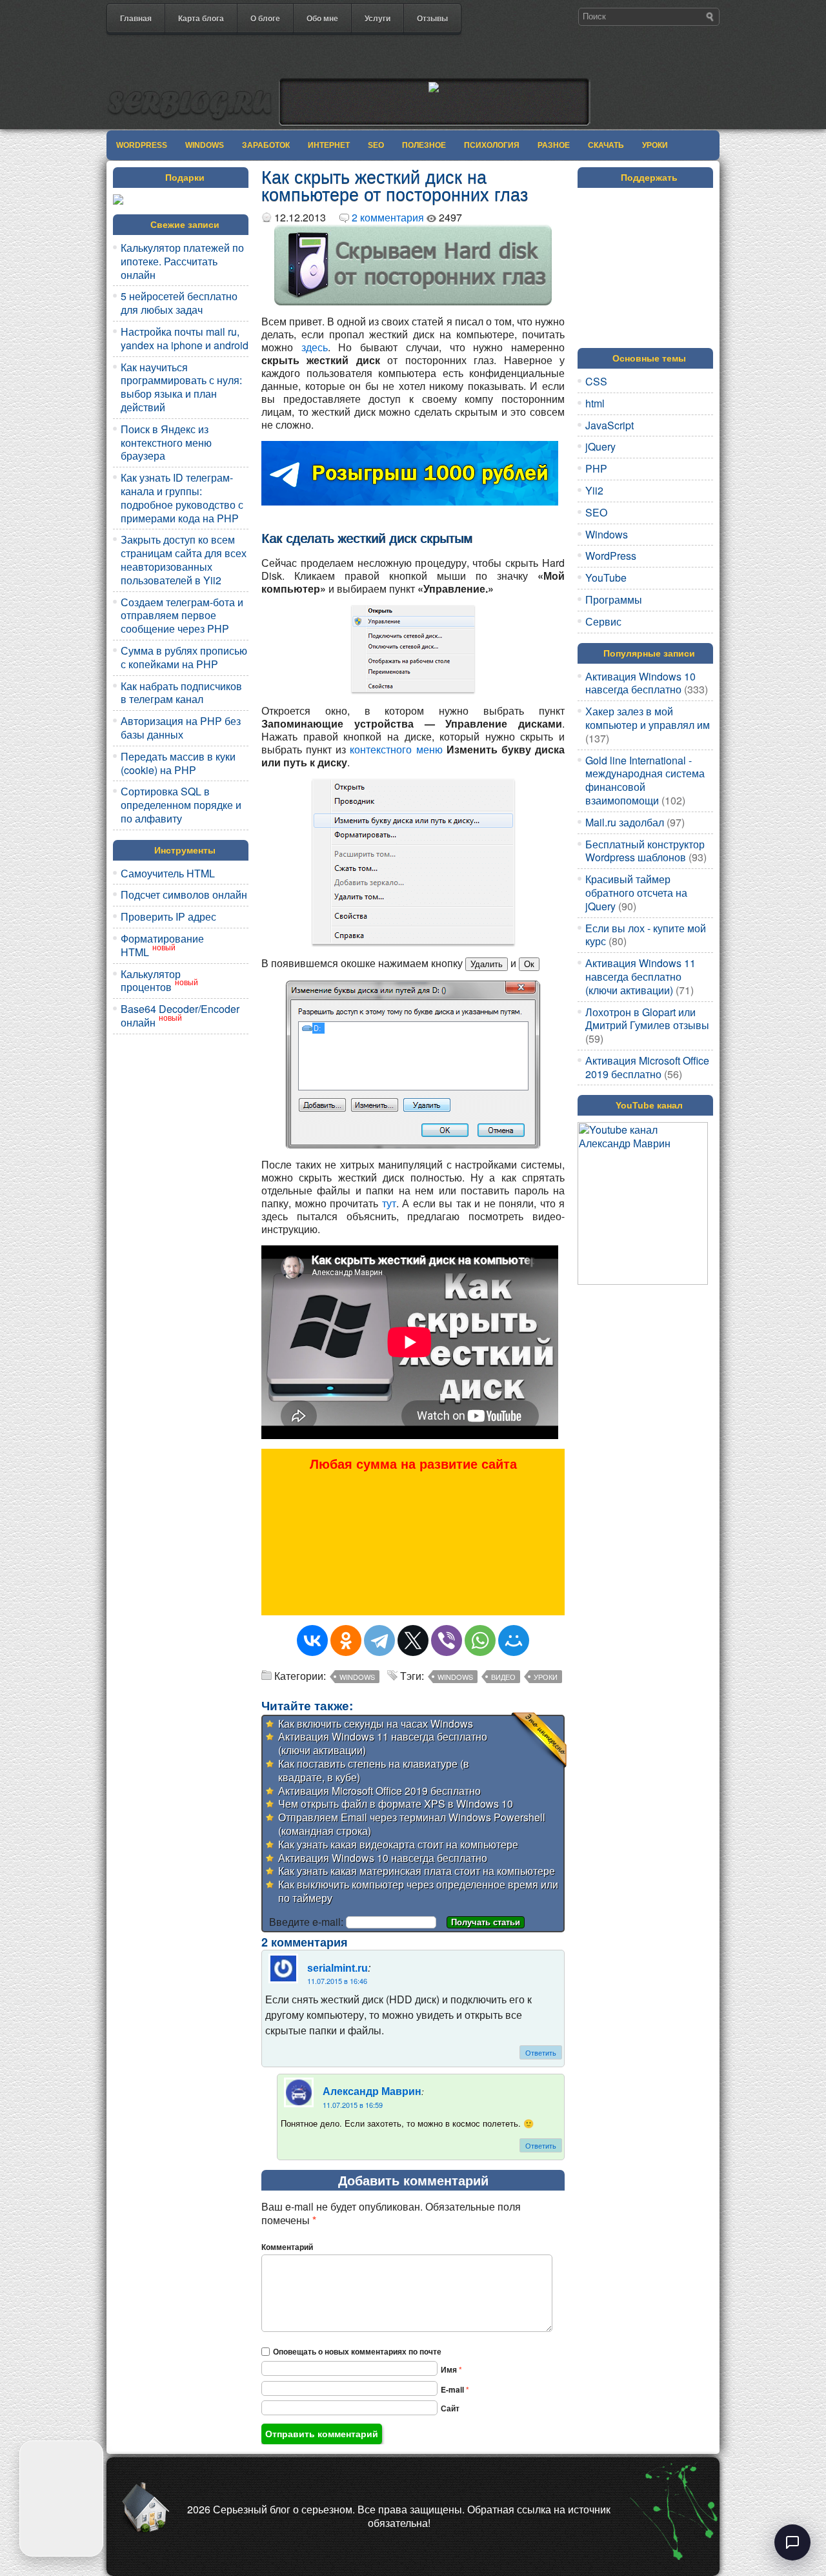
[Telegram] (379, 1641)
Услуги (378, 18)
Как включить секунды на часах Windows (376, 1723)
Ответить (541, 2052)
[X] (413, 1641)
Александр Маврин (372, 2092)
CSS (596, 381)
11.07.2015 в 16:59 (353, 2105)
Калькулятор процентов (151, 981)
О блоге (265, 18)
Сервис (603, 621)
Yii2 (594, 490)
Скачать (606, 145)
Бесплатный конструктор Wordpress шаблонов (645, 851)
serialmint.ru (337, 1969)
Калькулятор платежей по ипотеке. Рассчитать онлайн (182, 261)
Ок (529, 964)
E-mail (455, 2389)
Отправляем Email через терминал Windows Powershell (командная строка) (412, 1824)
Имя (451, 2369)
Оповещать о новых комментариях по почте (357, 2351)
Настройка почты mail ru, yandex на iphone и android (185, 338)
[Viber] (447, 1641)
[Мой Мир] (514, 1641)
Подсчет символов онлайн (184, 894)
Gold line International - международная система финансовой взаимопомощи (645, 780)
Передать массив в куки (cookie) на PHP (178, 763)
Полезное (424, 145)
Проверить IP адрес (168, 916)
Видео (503, 1677)
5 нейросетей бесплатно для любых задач (179, 303)
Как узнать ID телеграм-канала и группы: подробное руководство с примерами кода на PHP (182, 497)
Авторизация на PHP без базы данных (181, 728)
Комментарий (287, 2247)
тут (389, 1203)
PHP (596, 468)
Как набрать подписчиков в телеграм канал (181, 693)
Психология (492, 145)
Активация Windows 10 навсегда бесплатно (383, 1858)
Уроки (655, 145)
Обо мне (322, 18)
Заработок (266, 145)
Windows (205, 145)
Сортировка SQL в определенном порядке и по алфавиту (181, 805)
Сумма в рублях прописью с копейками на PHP (184, 657)
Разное (554, 145)
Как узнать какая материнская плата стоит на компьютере (417, 1871)
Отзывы (432, 18)
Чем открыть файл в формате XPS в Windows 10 (396, 1804)
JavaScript (609, 425)
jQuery (600, 446)
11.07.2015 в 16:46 (337, 1981)
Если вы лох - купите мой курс (646, 935)
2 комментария (388, 217)
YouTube (606, 578)
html (595, 403)
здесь (315, 347)
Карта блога (201, 18)
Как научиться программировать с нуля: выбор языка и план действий (181, 387)
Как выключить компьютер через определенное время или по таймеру (418, 1891)
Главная (136, 18)
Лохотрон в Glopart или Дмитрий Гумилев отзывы (647, 1019)
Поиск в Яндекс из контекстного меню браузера (166, 443)
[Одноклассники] (346, 1641)
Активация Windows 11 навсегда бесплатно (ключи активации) (383, 1743)
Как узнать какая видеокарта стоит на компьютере (398, 1844)
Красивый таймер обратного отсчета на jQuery (636, 893)
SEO (376, 145)
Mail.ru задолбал (625, 822)
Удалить (487, 964)
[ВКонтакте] (312, 1641)
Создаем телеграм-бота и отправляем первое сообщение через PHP (182, 616)
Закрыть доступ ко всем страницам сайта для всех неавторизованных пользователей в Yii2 (184, 559)
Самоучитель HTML (168, 873)
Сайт (450, 2408)
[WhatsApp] (480, 1641)
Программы (614, 599)
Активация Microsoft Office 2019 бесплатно (379, 1791)
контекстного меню (396, 749)
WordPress (142, 145)
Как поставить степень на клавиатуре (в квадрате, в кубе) (374, 1770)
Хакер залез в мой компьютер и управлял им (648, 718)
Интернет (329, 145)
